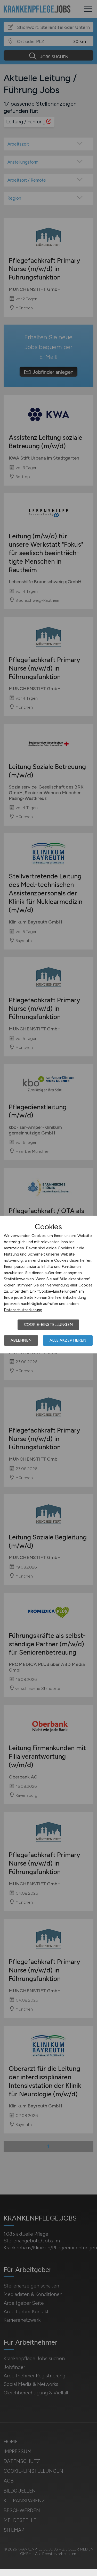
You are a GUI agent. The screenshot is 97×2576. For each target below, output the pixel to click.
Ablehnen (21, 1340)
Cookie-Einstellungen (48, 1325)
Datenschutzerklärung (23, 1310)
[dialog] (48, 1285)
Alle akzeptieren (68, 1340)
